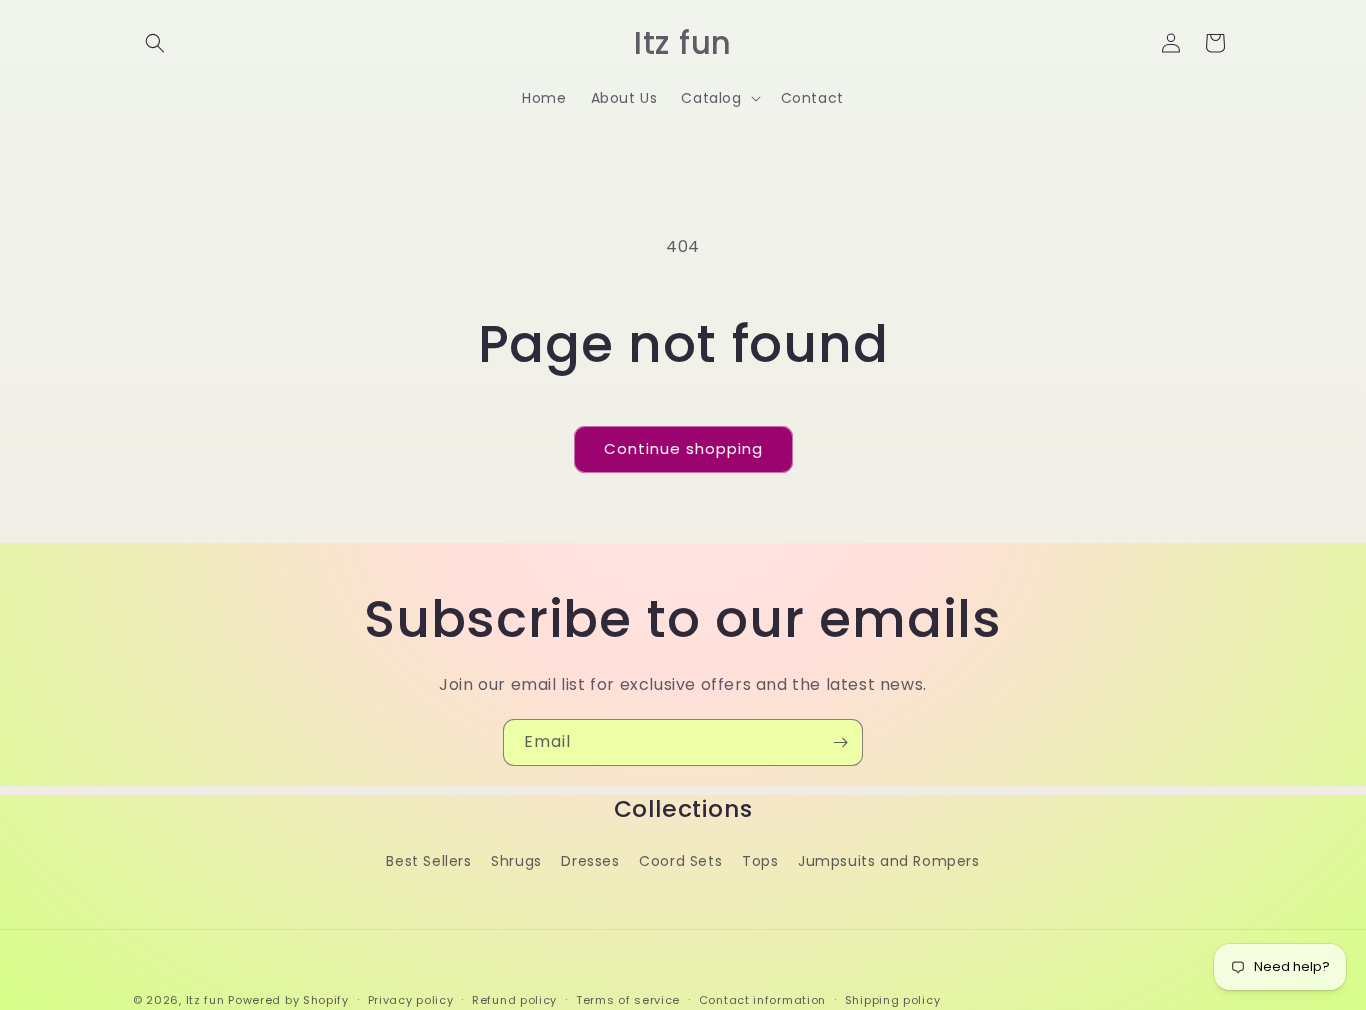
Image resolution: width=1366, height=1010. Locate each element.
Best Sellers (428, 860)
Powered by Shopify (288, 1000)
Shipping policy (893, 999)
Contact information (762, 999)
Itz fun (205, 1000)
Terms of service (628, 999)
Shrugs (516, 860)
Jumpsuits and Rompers (889, 860)
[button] (155, 43)
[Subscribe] (840, 742)
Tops (760, 860)
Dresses (590, 860)
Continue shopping (683, 448)
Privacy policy (411, 999)
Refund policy (514, 999)
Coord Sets (680, 860)
